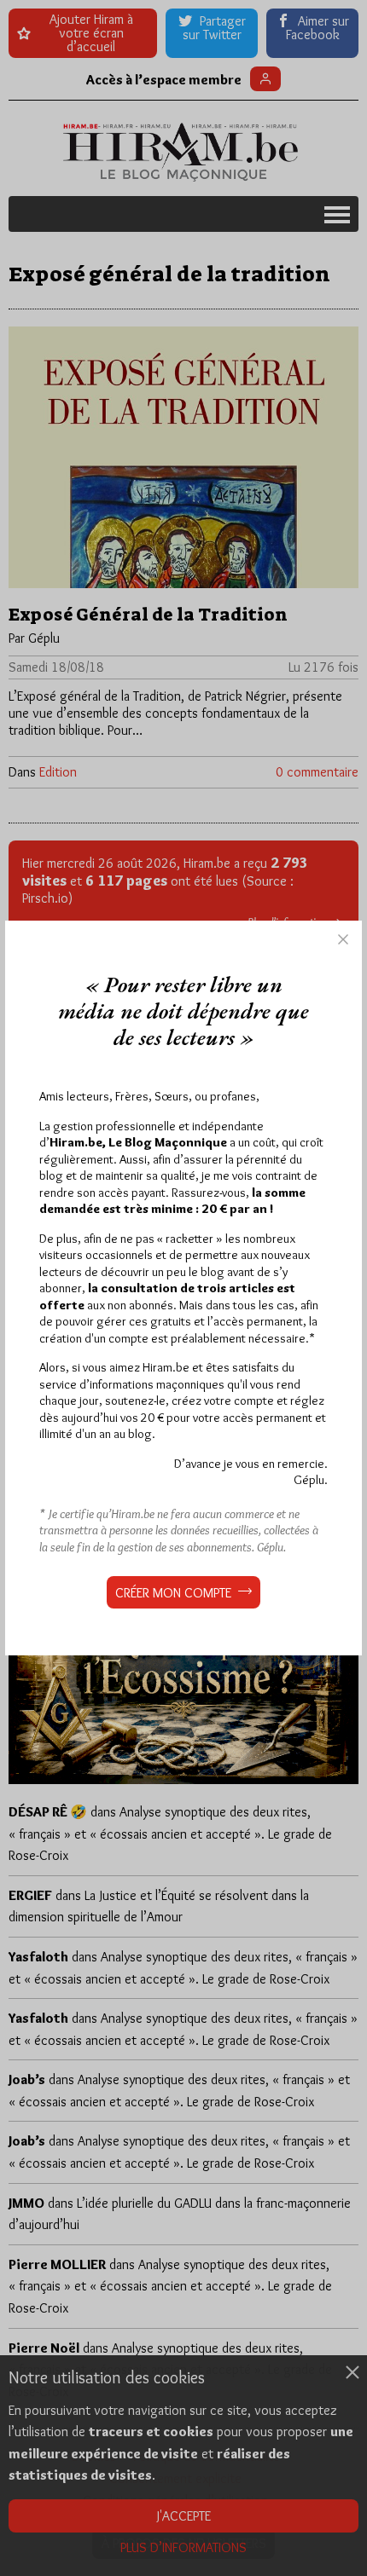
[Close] (343, 939)
